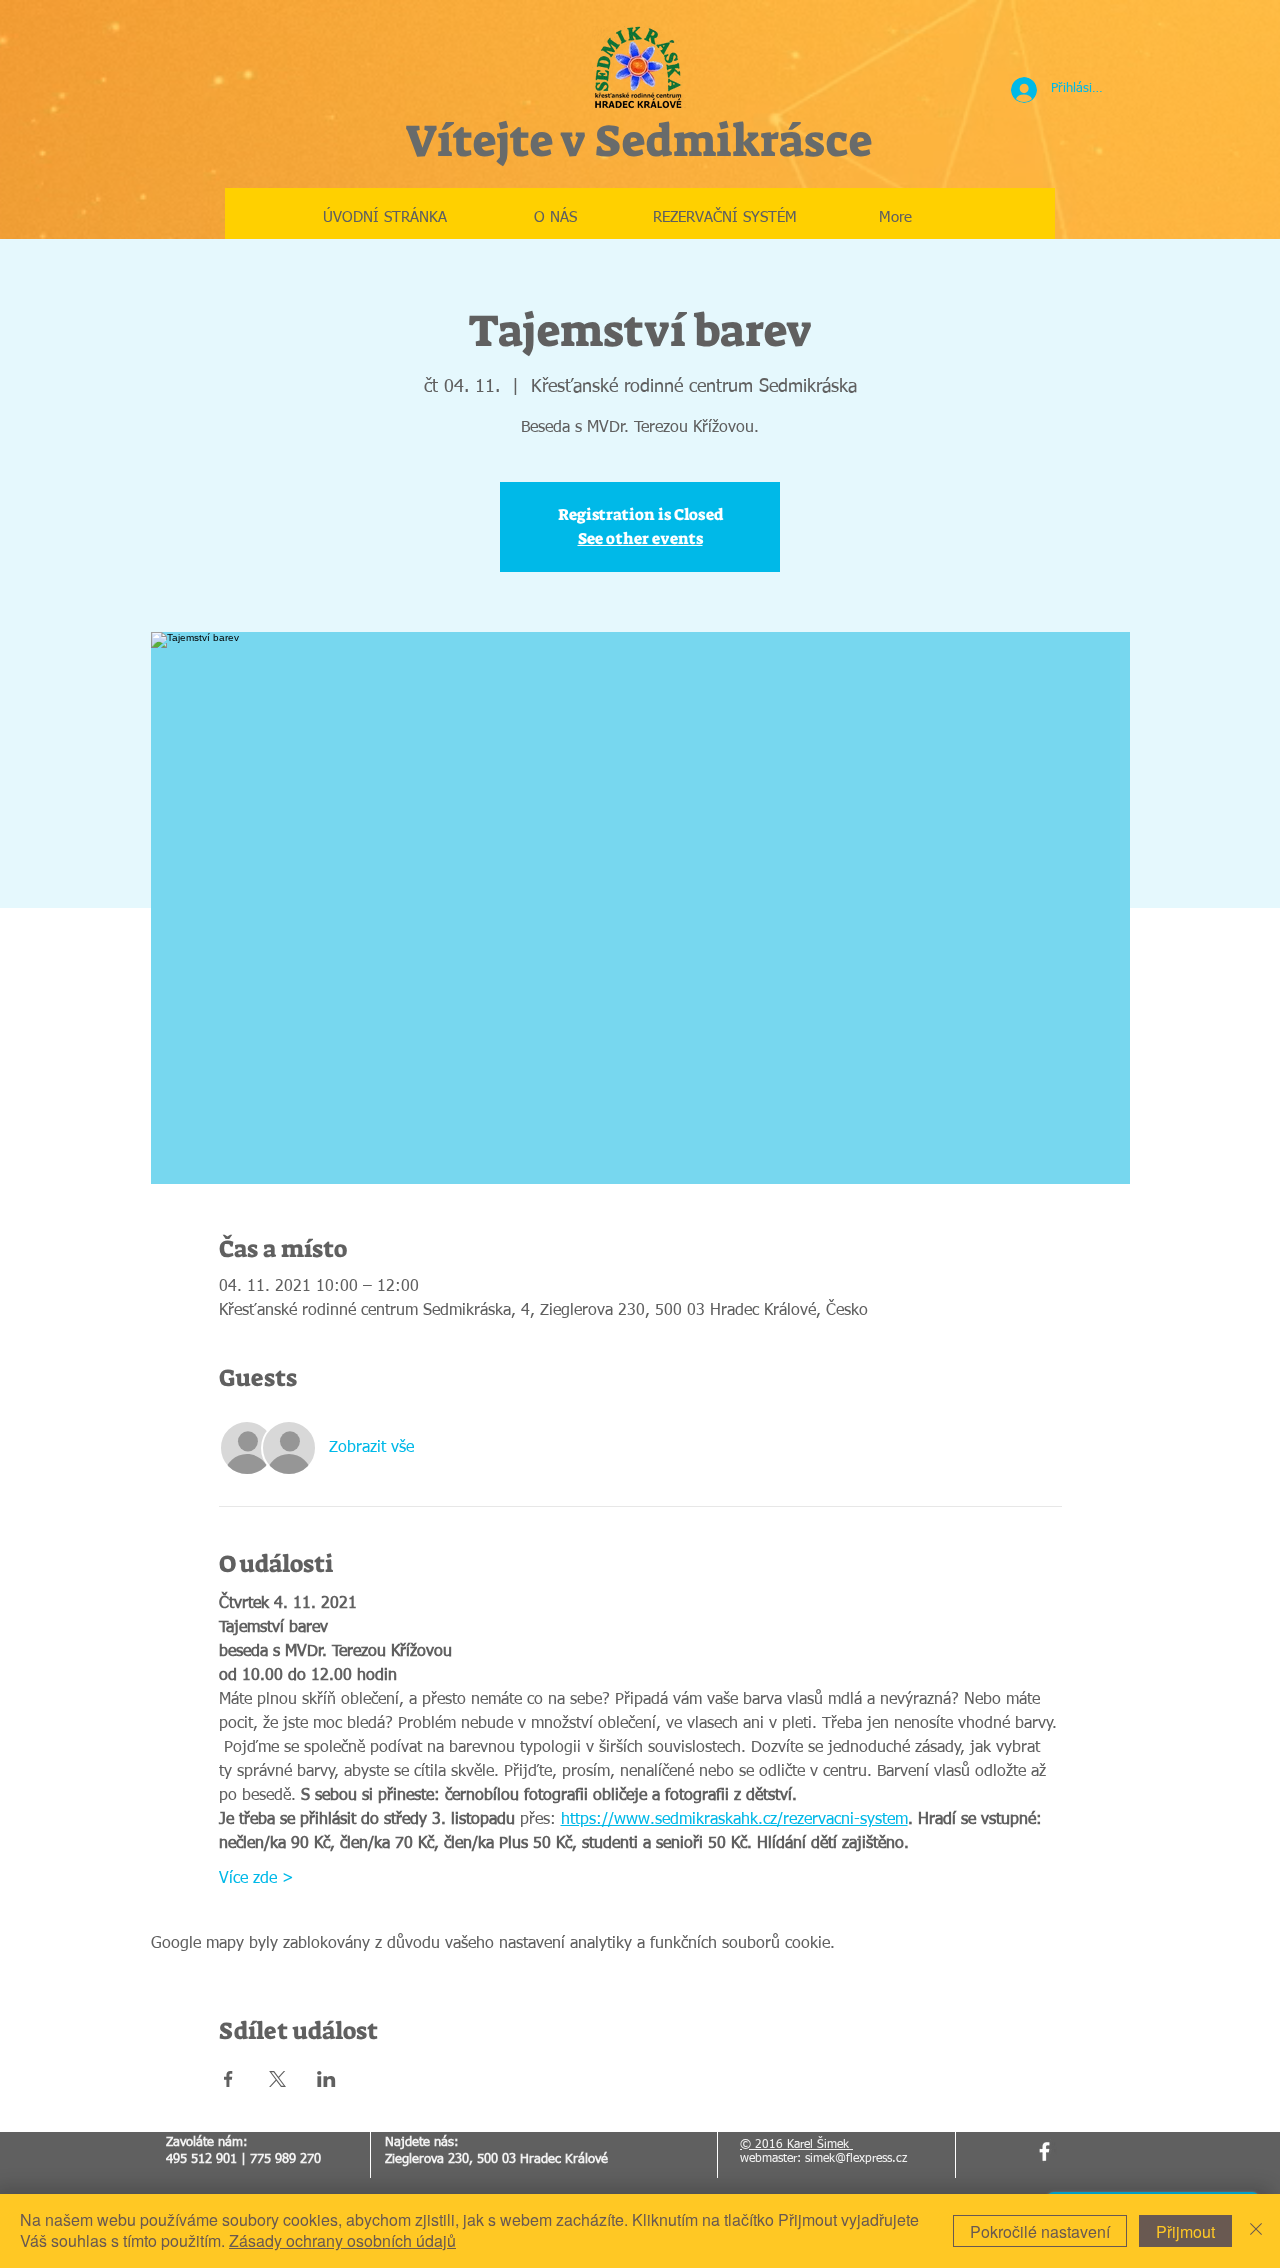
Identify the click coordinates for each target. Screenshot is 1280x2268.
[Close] (1256, 2231)
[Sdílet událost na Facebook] (228, 2079)
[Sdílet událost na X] (277, 2079)
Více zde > (256, 1879)
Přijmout (1185, 2231)
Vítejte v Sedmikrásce (638, 141)
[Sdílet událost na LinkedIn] (326, 2079)
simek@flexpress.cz (856, 2159)
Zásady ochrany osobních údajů (342, 2240)
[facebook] (1044, 2151)
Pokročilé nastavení (1040, 2231)
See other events (640, 538)
